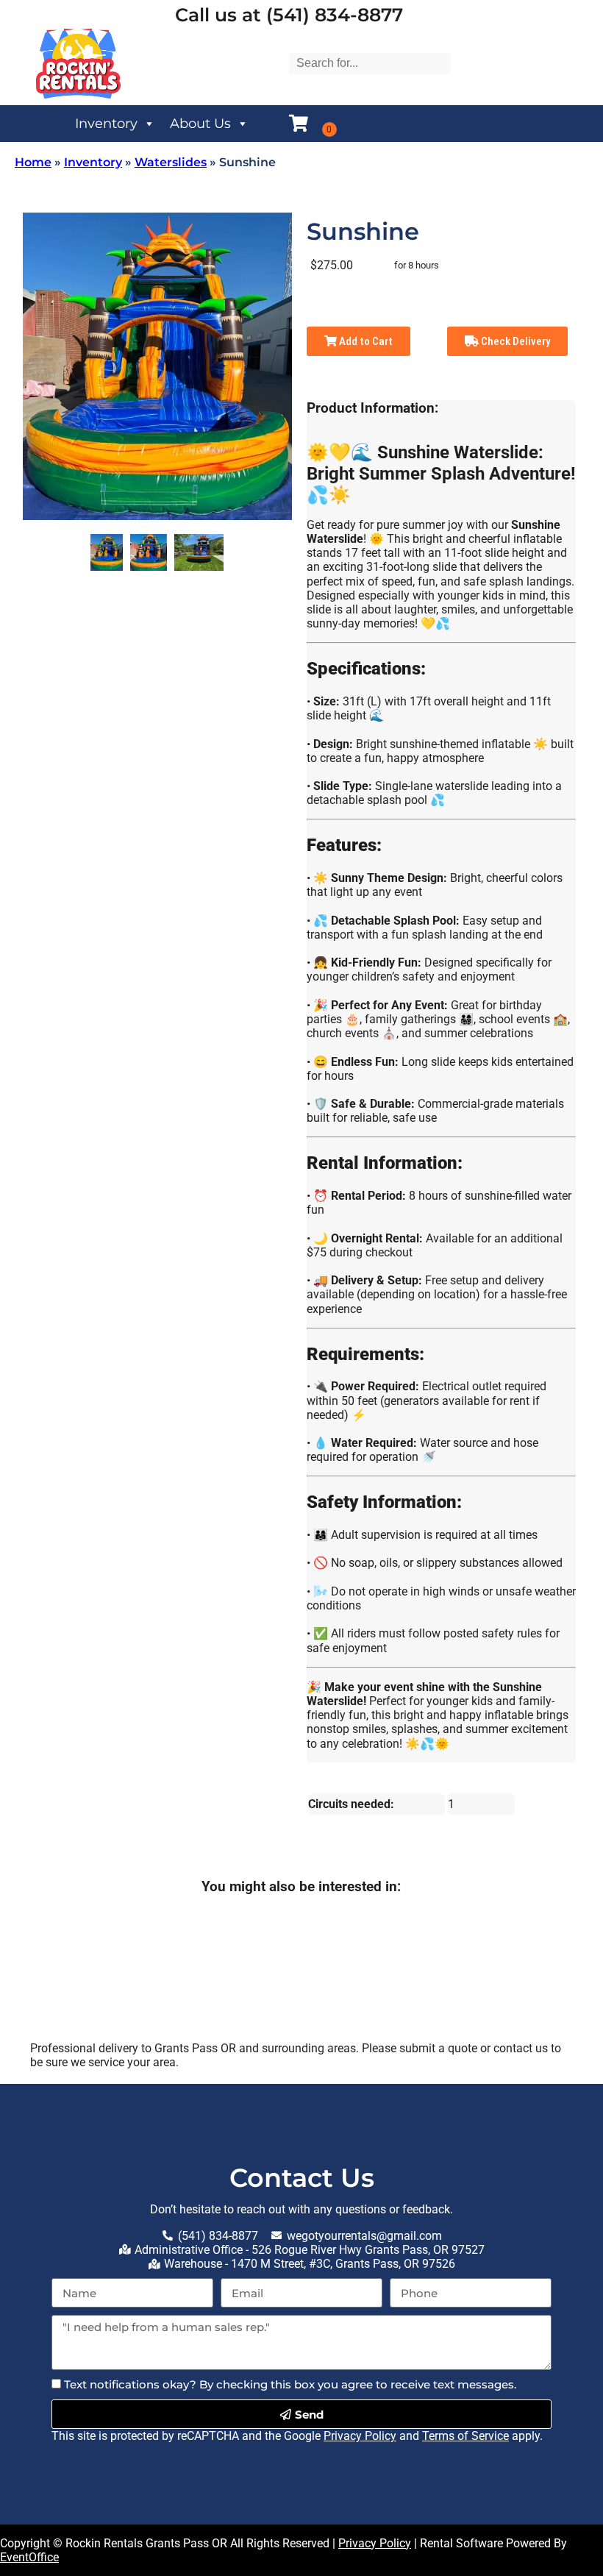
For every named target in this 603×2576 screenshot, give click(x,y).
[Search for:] (370, 63)
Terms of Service (465, 2436)
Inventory (106, 124)
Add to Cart (365, 341)
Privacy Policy (360, 2436)
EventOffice (29, 2557)
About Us (200, 124)
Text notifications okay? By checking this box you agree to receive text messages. (290, 2384)
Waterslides (171, 162)
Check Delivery (514, 341)
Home (33, 162)
